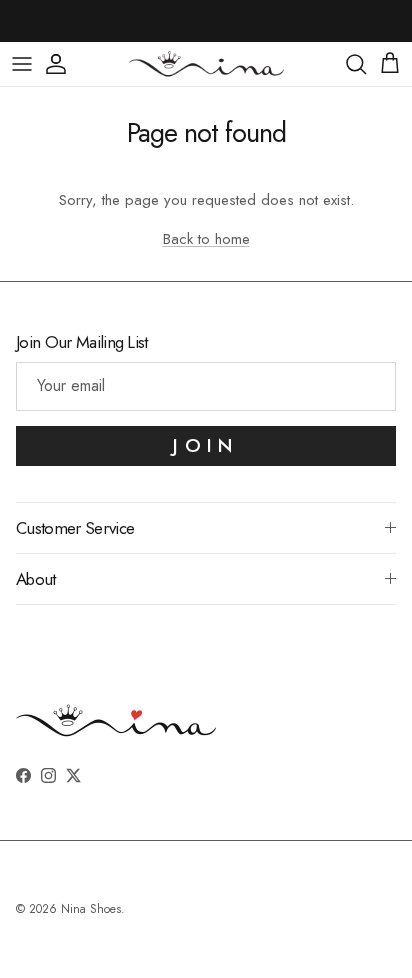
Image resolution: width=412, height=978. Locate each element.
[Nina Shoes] (206, 63)
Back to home (206, 239)
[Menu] (22, 64)
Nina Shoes (91, 909)
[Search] (356, 64)
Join (205, 445)
